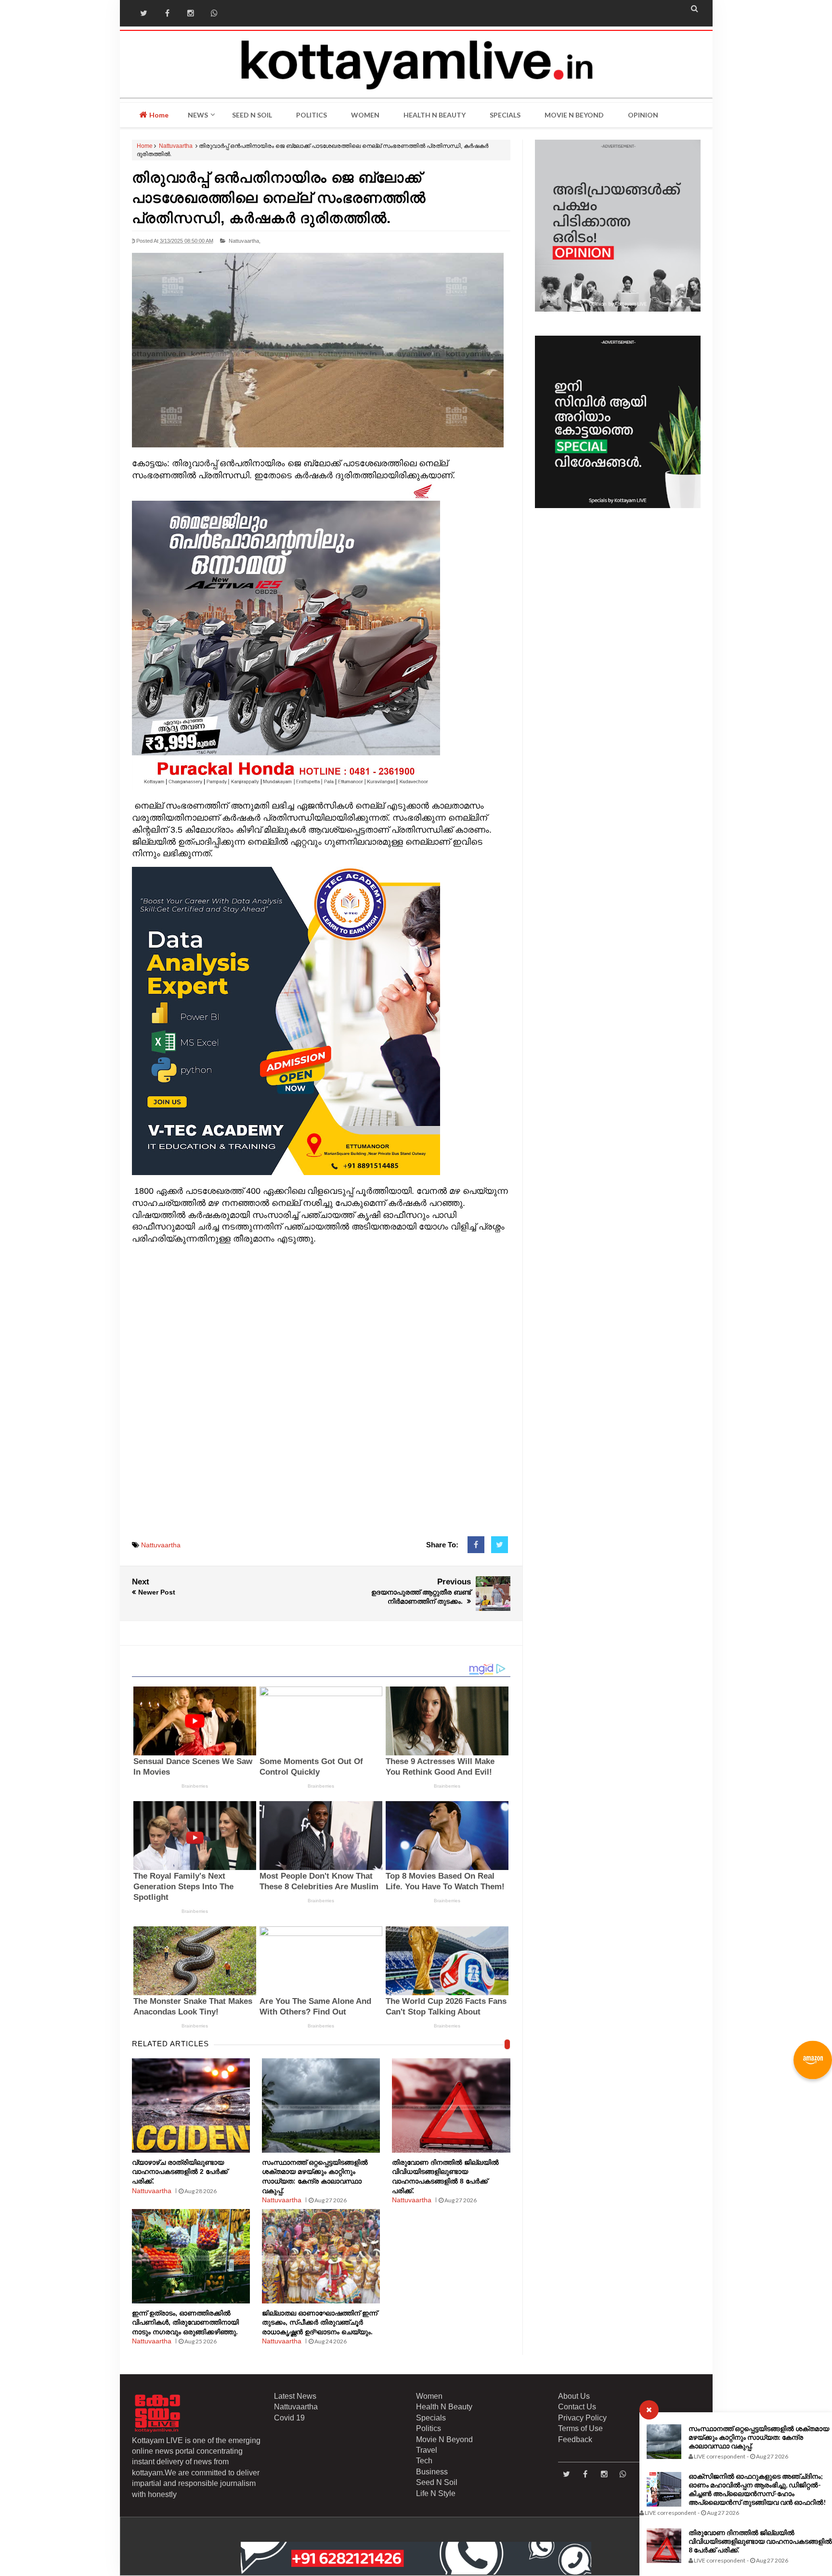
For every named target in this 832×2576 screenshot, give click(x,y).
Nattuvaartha (176, 146)
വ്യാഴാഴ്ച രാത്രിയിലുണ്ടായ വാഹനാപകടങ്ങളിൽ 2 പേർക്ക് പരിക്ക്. (180, 2172)
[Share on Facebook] (476, 1545)
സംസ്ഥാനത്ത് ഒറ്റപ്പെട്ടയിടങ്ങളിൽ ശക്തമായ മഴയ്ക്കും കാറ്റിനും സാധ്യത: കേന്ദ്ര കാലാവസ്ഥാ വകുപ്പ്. (759, 2437)
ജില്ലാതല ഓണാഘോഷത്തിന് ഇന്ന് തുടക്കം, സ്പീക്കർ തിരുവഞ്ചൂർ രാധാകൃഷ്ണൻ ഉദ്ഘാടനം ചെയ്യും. (320, 2322)
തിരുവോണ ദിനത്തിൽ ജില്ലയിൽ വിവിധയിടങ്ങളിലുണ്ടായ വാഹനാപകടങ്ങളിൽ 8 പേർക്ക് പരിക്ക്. (760, 2541)
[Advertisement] (321, 1396)
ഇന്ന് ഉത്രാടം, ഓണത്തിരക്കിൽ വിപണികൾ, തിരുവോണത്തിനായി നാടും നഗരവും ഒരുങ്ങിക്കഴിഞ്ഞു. (185, 2322)
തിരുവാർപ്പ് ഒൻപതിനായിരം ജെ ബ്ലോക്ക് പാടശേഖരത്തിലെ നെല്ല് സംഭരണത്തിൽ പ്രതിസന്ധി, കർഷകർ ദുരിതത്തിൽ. (279, 198)
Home (158, 115)
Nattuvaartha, (245, 241)
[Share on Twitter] (500, 1545)
